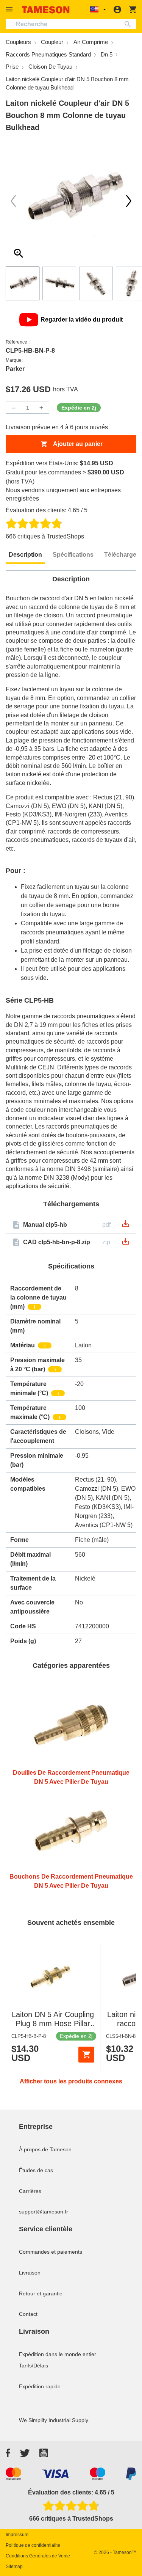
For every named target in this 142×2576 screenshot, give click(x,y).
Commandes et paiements (51, 2252)
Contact (28, 2314)
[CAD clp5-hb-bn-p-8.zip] (126, 1244)
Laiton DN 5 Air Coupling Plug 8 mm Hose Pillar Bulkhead (53, 2023)
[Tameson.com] (46, 10)
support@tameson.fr (44, 2212)
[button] (10, 9)
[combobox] (71, 24)
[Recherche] (129, 24)
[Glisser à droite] (13, 201)
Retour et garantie (41, 2293)
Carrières (30, 2191)
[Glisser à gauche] (129, 201)
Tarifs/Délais (34, 2366)
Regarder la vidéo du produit (82, 319)
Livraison (30, 2273)
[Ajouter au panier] (86, 2055)
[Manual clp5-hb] (126, 1226)
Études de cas (36, 2170)
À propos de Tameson (45, 2149)
